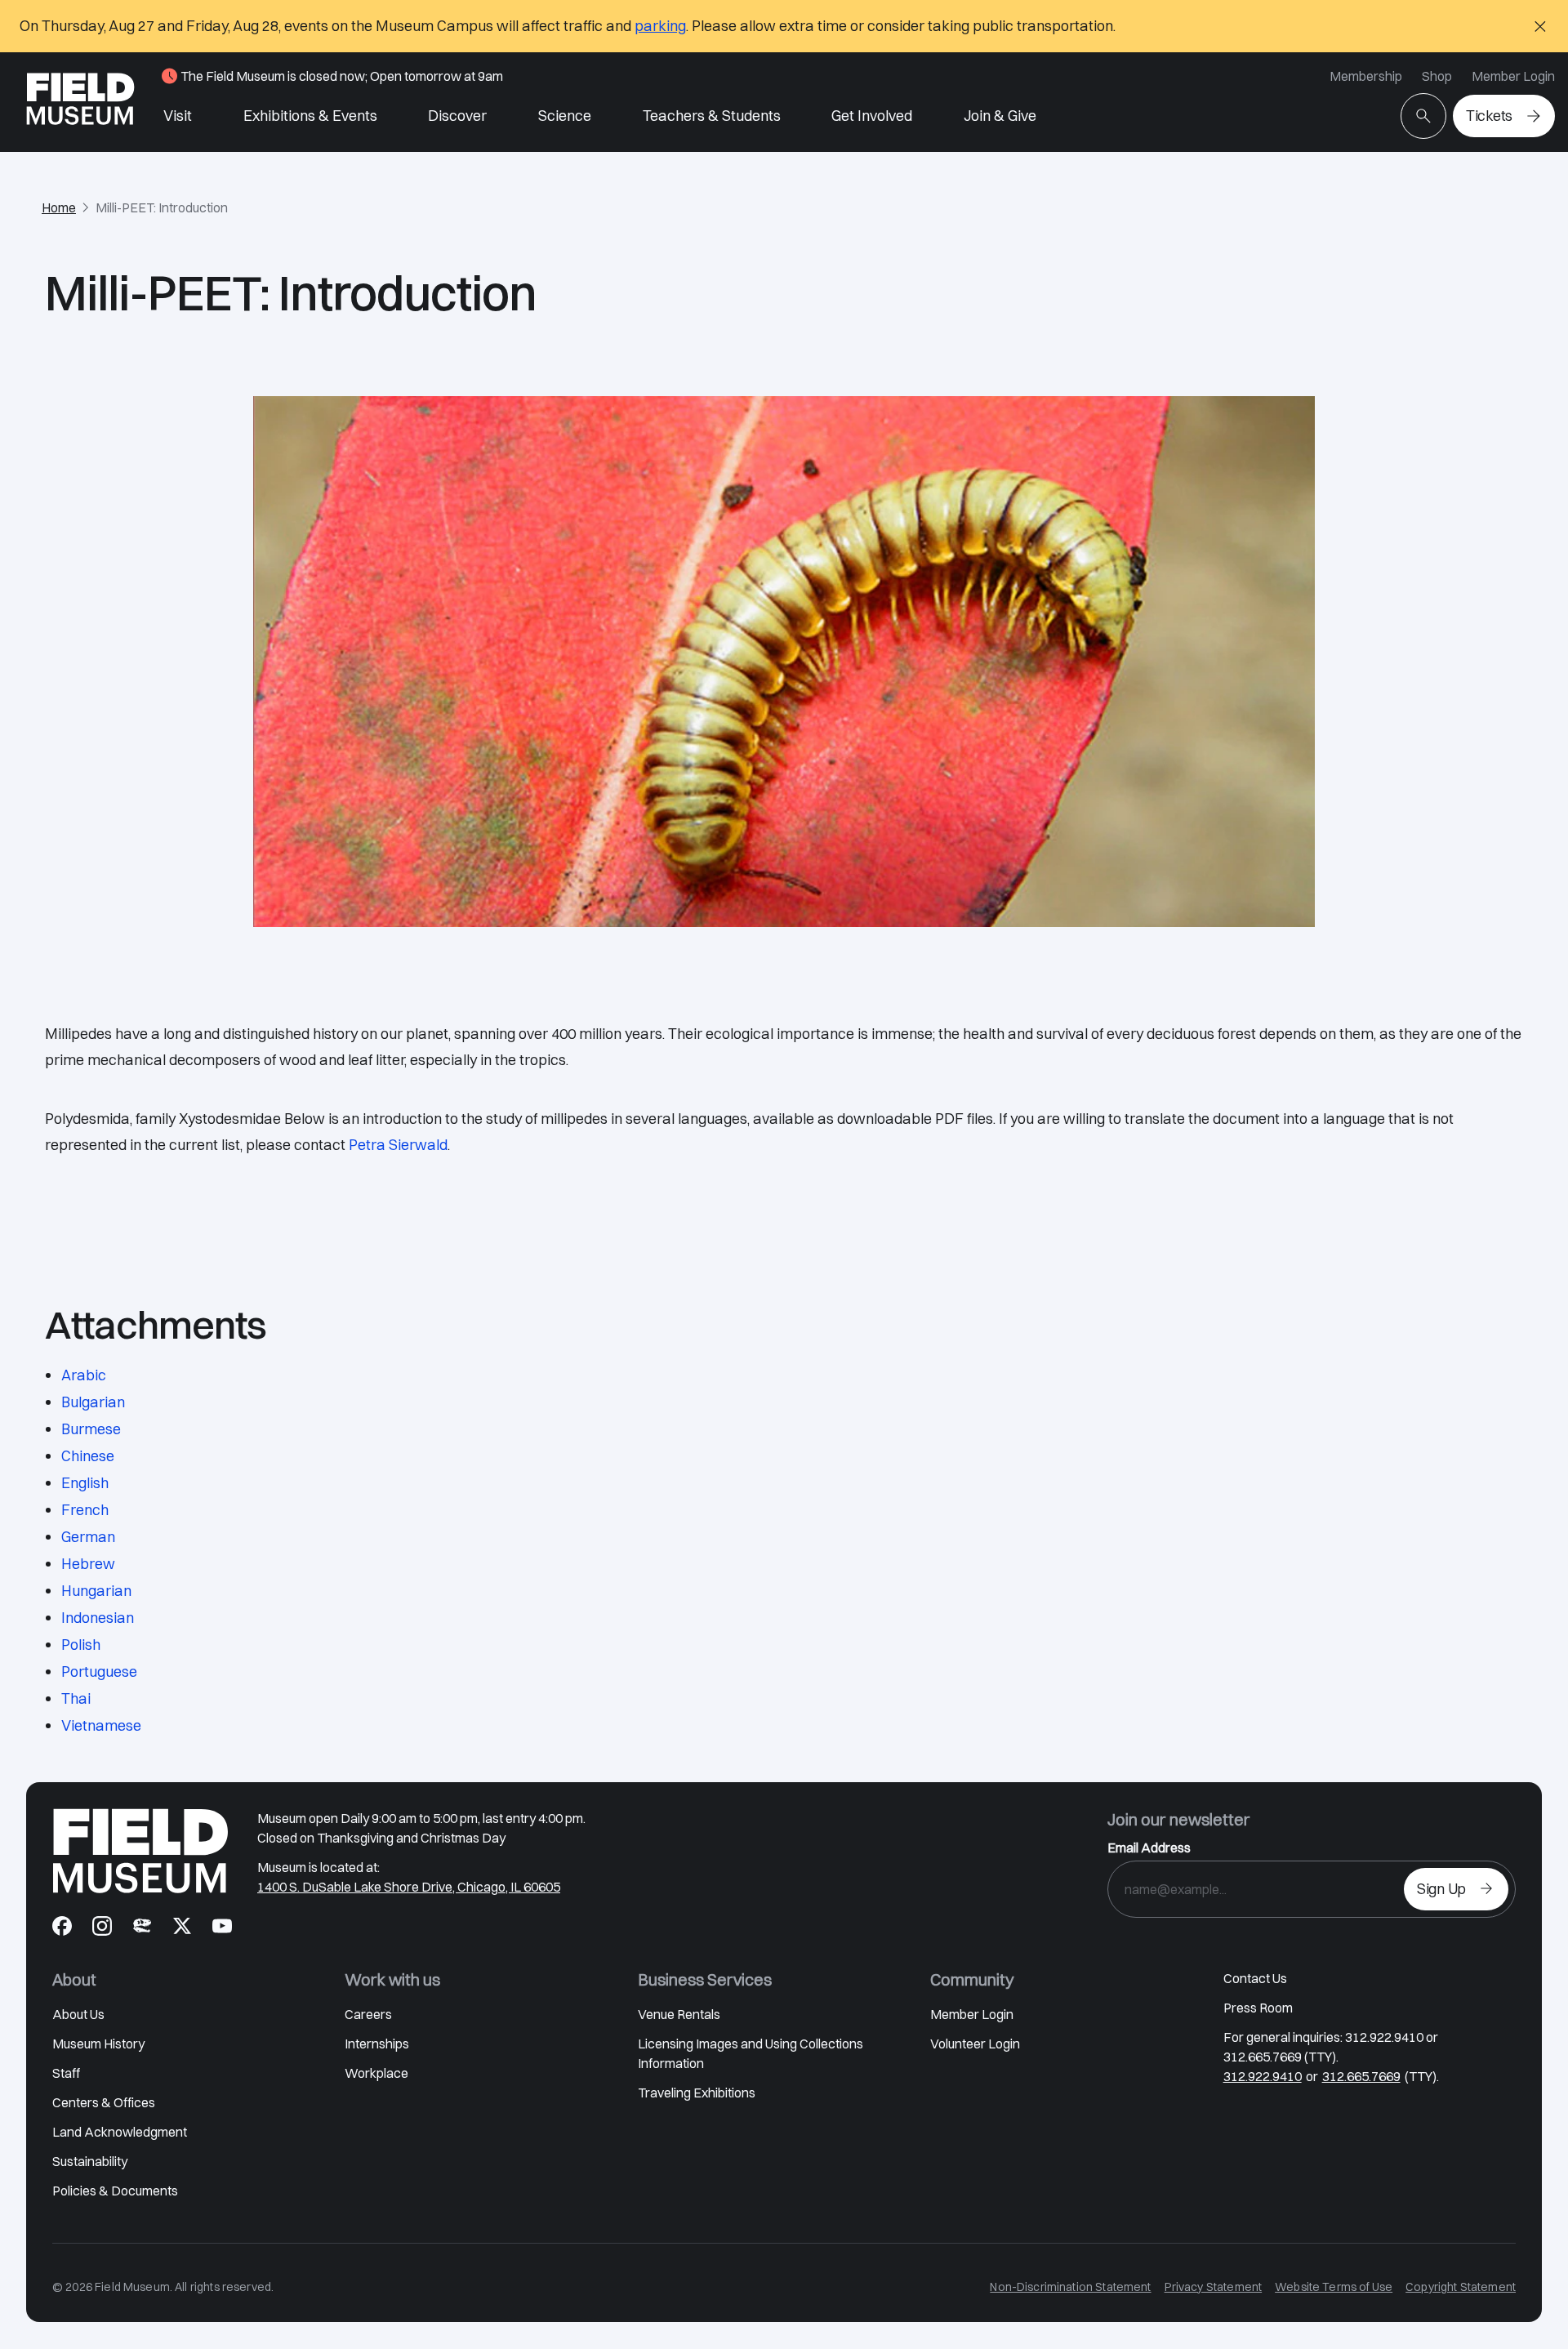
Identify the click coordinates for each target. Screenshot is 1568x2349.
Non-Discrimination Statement (1070, 2287)
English (85, 1483)
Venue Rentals (679, 2014)
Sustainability (90, 2161)
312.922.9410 (1263, 2076)
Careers (368, 2014)
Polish (81, 1645)
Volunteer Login (975, 2044)
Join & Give (1000, 116)
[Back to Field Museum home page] (80, 102)
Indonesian (98, 1618)
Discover (457, 116)
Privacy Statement (1214, 2287)
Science (565, 116)
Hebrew (88, 1564)
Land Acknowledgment (120, 2132)
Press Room (1258, 2008)
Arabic (84, 1375)
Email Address (1149, 1848)
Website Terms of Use (1334, 2287)
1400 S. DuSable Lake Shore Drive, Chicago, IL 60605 (409, 1887)
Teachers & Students (712, 116)
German (88, 1537)
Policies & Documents (115, 2191)
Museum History (98, 2044)
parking (660, 26)
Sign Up (1441, 1889)
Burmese (91, 1429)
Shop (1437, 76)
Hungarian (96, 1591)
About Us (78, 2014)
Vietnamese (101, 1725)
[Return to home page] (140, 1851)
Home (59, 207)
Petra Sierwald (398, 1145)
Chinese (88, 1456)
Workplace (376, 2073)
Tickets (1489, 116)
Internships (377, 2044)
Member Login (1513, 76)
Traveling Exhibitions (697, 2093)
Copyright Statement (1461, 2287)
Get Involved (872, 116)
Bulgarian (93, 1402)
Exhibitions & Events (310, 116)
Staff (66, 2073)
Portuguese (99, 1671)
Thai (76, 1698)
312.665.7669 (1361, 2076)
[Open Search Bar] (1423, 116)
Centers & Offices (104, 2102)
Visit (178, 116)
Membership (1366, 76)
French (85, 1510)
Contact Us (1255, 1978)
